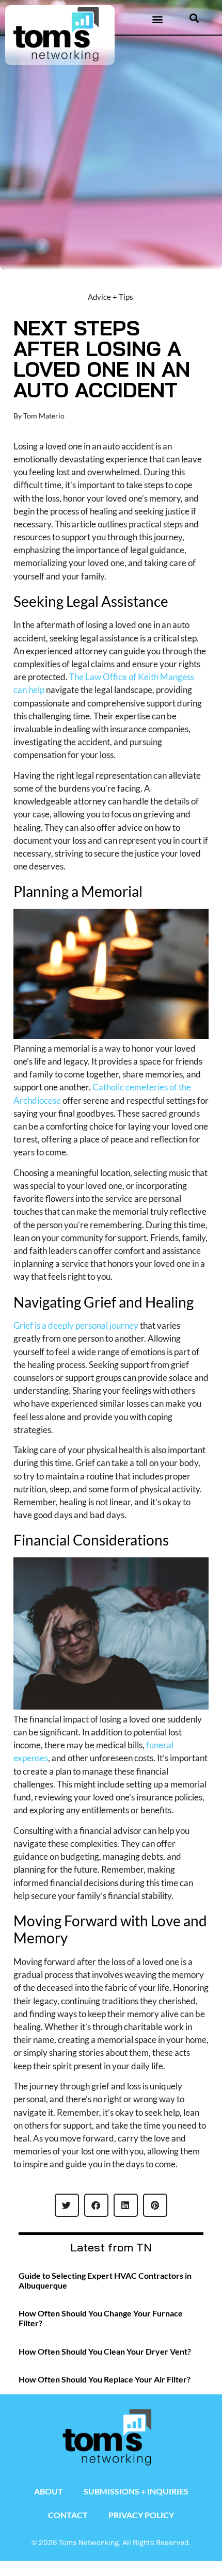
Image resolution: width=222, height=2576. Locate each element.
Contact (68, 2515)
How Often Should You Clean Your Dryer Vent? (105, 2351)
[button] (157, 19)
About (49, 2491)
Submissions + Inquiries (136, 2491)
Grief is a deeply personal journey (76, 1325)
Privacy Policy (141, 2515)
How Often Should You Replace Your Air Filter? (105, 2379)
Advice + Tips (110, 297)
